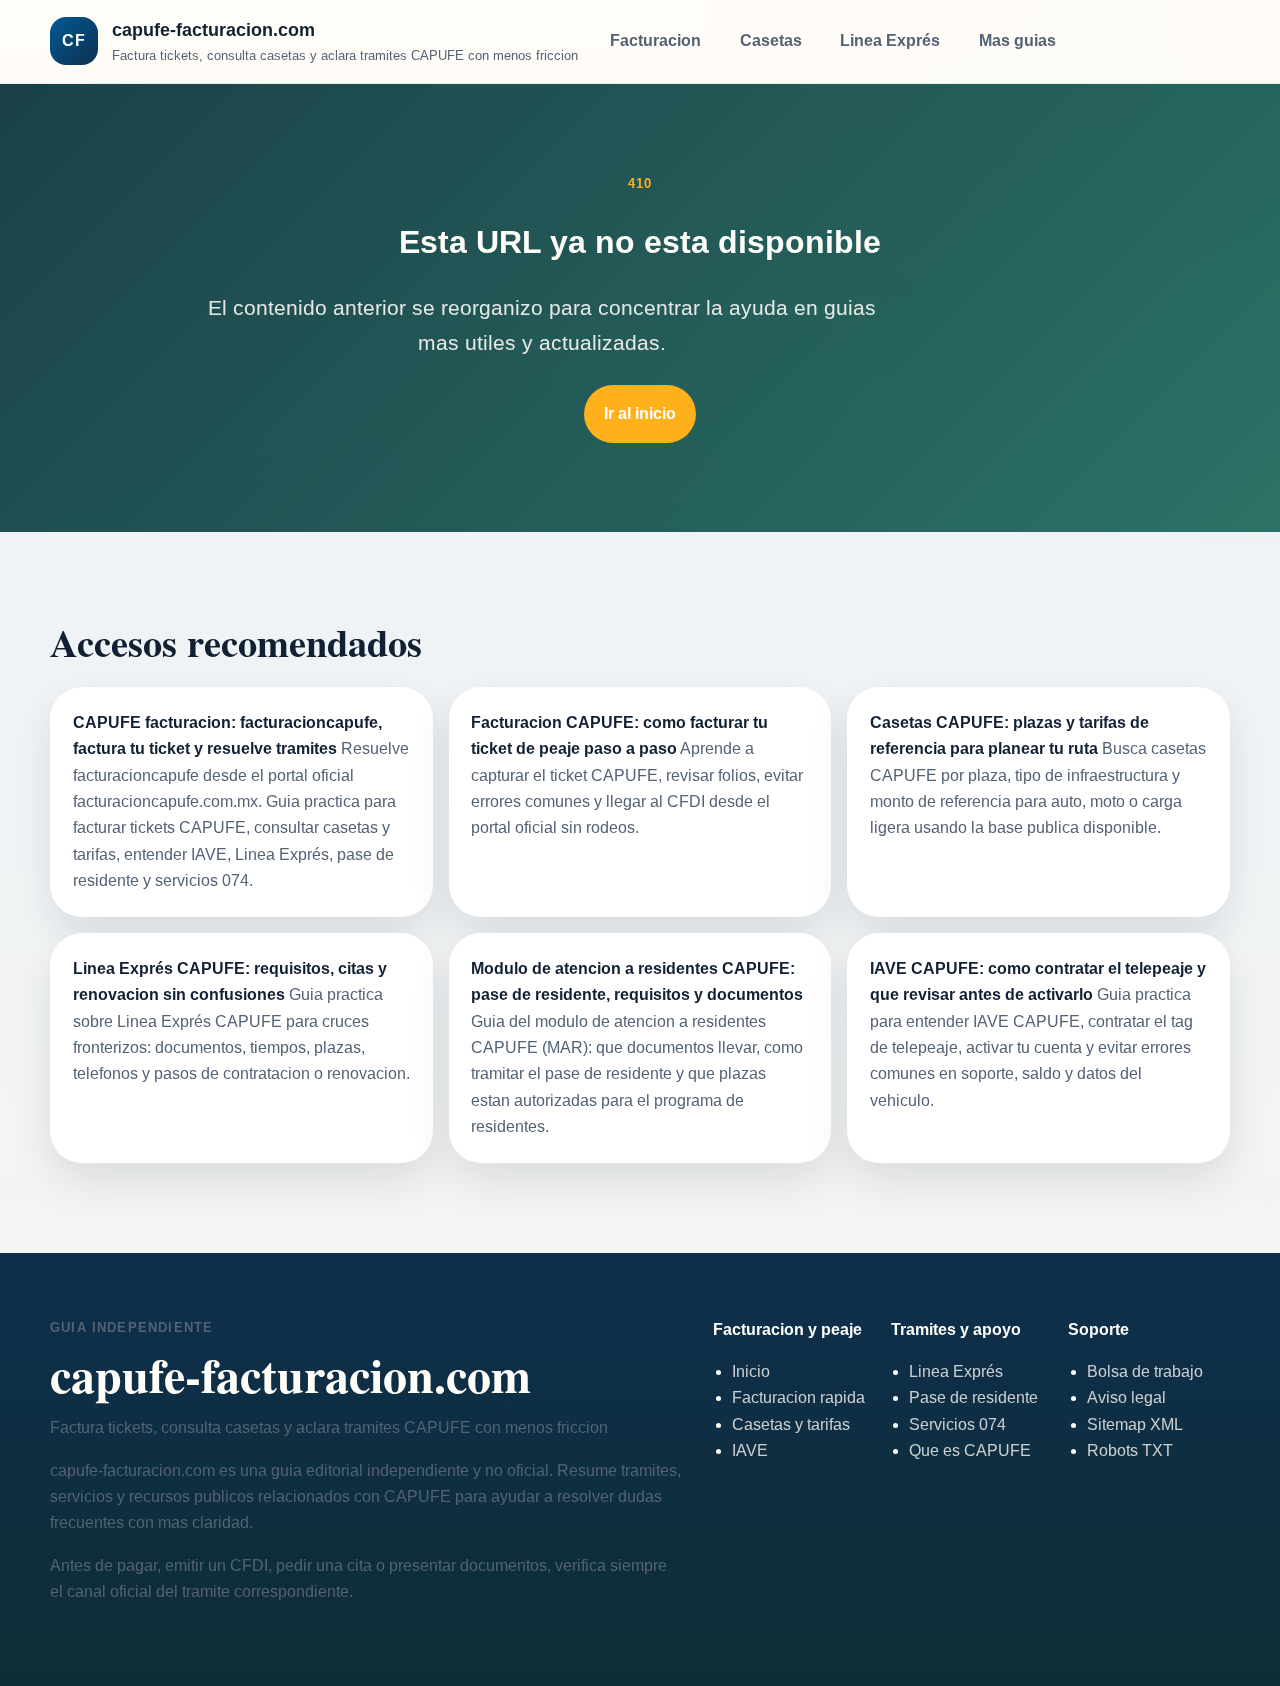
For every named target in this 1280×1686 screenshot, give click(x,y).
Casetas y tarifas (791, 1424)
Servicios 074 (957, 1424)
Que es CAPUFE (970, 1450)
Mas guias (1017, 40)
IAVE (750, 1450)
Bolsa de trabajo (1145, 1371)
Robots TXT (1130, 1450)
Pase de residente (973, 1397)
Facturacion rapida (798, 1397)
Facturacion (655, 40)
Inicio (751, 1371)
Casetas (771, 40)
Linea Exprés (890, 40)
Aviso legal (1126, 1397)
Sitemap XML (1135, 1424)
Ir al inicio (640, 413)
